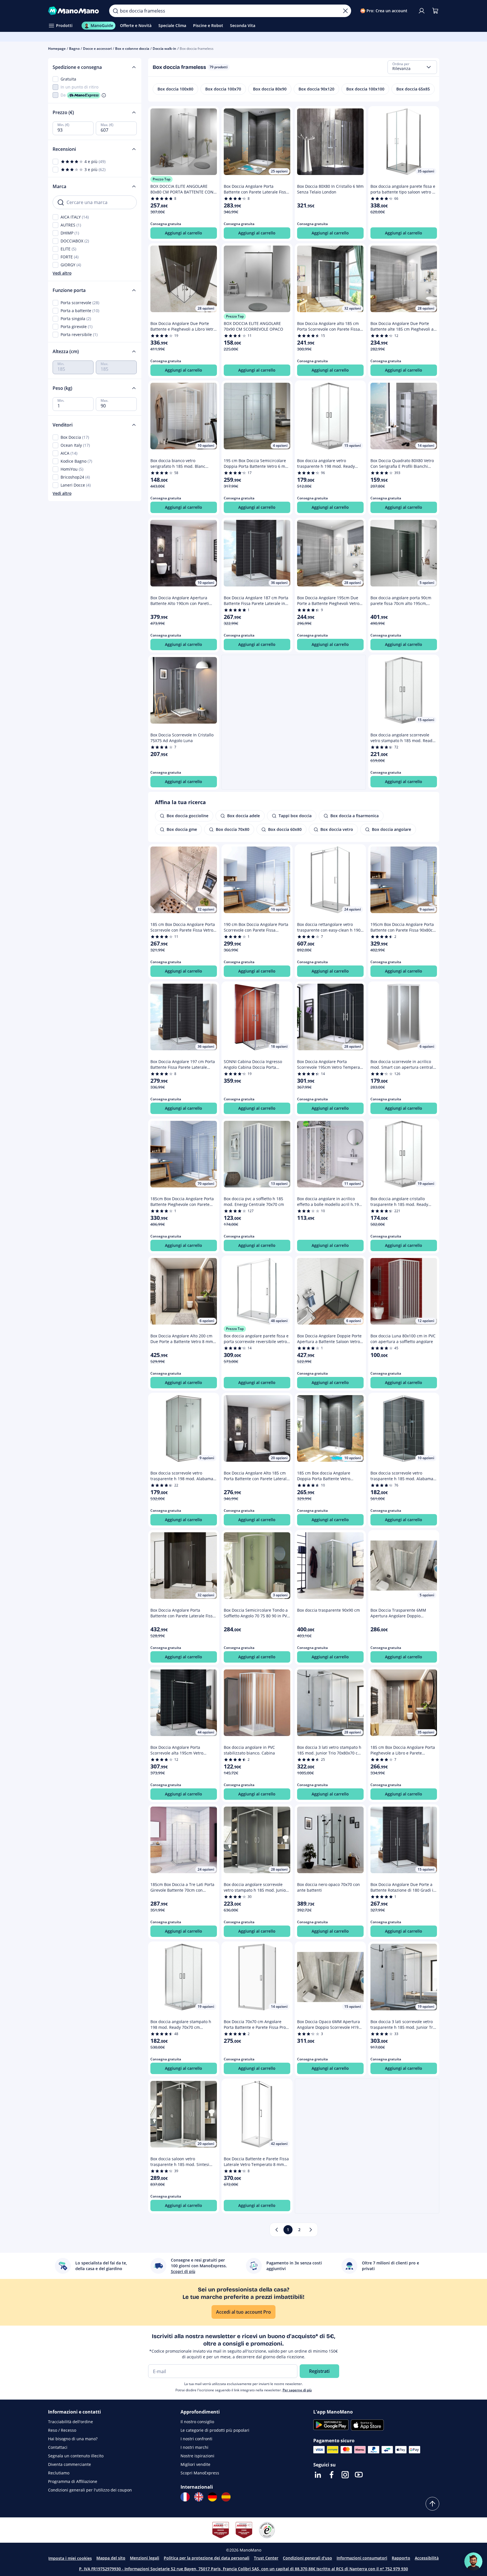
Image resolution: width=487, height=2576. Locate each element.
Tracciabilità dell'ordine (71, 2422)
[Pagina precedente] (277, 2230)
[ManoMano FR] (185, 2497)
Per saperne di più (297, 2390)
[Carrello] (435, 11)
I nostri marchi (194, 2447)
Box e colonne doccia (132, 49)
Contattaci (58, 2447)
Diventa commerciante (70, 2464)
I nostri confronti (196, 2439)
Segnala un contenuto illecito (76, 2456)
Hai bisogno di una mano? (73, 2439)
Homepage (57, 49)
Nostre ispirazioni (197, 2456)
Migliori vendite (195, 2464)
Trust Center (266, 2558)
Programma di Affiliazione (73, 2481)
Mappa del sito (111, 2558)
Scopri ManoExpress (200, 2473)
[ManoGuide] (473, 2561)
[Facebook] (331, 2475)
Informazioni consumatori (362, 2558)
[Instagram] (345, 2475)
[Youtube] (359, 2475)
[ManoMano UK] (199, 2497)
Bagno (74, 49)
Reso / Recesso (62, 2430)
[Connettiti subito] (422, 11)
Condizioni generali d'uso (307, 2558)
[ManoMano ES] (226, 2497)
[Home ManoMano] (74, 11)
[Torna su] (432, 2504)
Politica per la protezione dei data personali (207, 2558)
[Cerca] (115, 11)
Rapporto (401, 2558)
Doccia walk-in (164, 49)
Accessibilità (427, 2558)
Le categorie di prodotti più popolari (215, 2430)
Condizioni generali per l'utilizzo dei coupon (90, 2490)
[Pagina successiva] (311, 2230)
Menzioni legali (145, 2558)
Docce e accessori (97, 49)
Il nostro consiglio (197, 2422)
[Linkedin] (318, 2475)
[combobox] (412, 67)
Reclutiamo (59, 2473)
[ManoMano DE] (212, 2497)
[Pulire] (345, 11)
